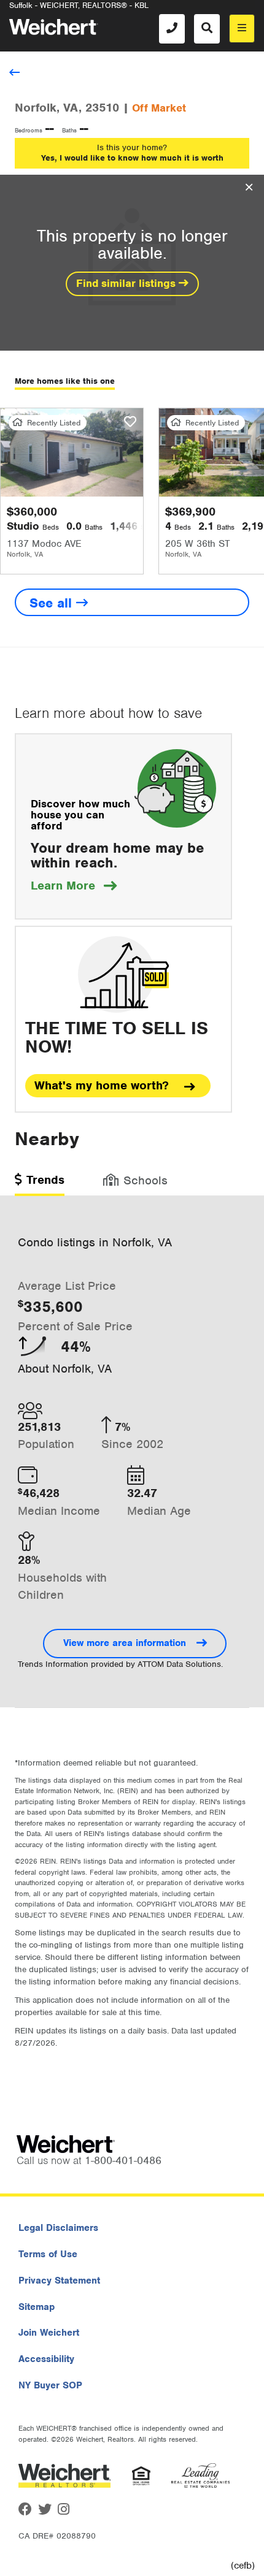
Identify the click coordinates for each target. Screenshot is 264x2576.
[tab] (40, 1184)
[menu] (242, 29)
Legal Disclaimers (58, 2228)
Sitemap (37, 2307)
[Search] (207, 29)
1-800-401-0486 (123, 2160)
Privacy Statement (59, 2281)
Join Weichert (49, 2333)
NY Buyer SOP (50, 2385)
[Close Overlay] (249, 188)
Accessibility (46, 2359)
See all (53, 603)
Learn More (74, 886)
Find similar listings (127, 283)
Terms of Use (48, 2254)
